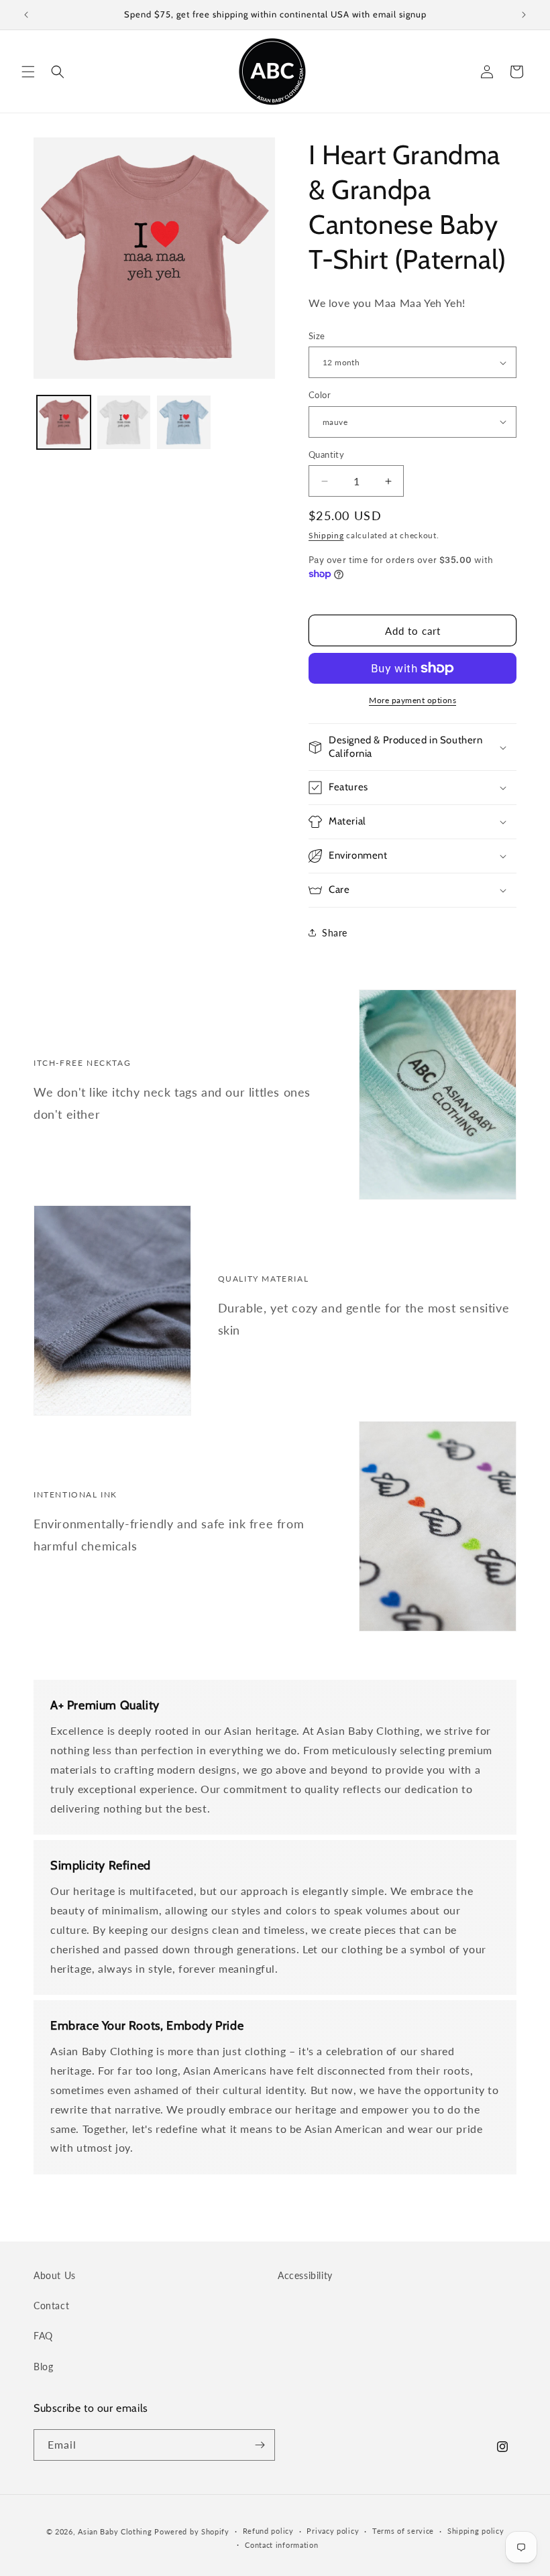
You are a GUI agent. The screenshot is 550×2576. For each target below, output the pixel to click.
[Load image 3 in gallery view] (184, 422)
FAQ (43, 2336)
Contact (51, 2306)
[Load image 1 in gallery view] (64, 422)
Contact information (281, 2545)
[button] (28, 72)
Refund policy (268, 2531)
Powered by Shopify (192, 2531)
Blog (43, 2367)
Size (317, 336)
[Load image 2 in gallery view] (124, 422)
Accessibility (305, 2275)
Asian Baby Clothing (115, 2531)
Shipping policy (476, 2531)
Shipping (326, 535)
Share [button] (335, 933)
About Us (55, 2275)
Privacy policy (333, 2531)
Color (320, 395)
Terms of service (403, 2531)
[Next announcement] (524, 15)
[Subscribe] (260, 2445)
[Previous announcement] (26, 15)
